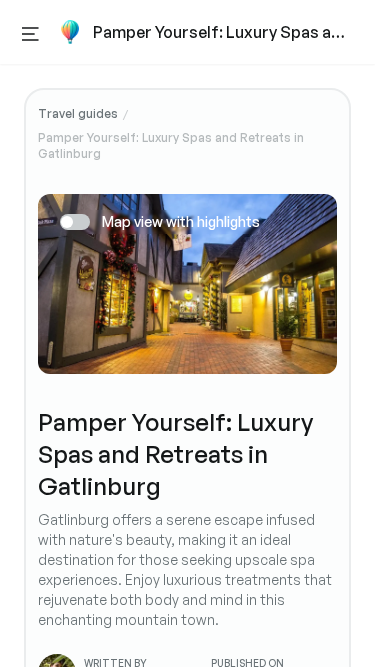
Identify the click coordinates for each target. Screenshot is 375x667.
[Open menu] (30, 32)
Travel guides (78, 113)
